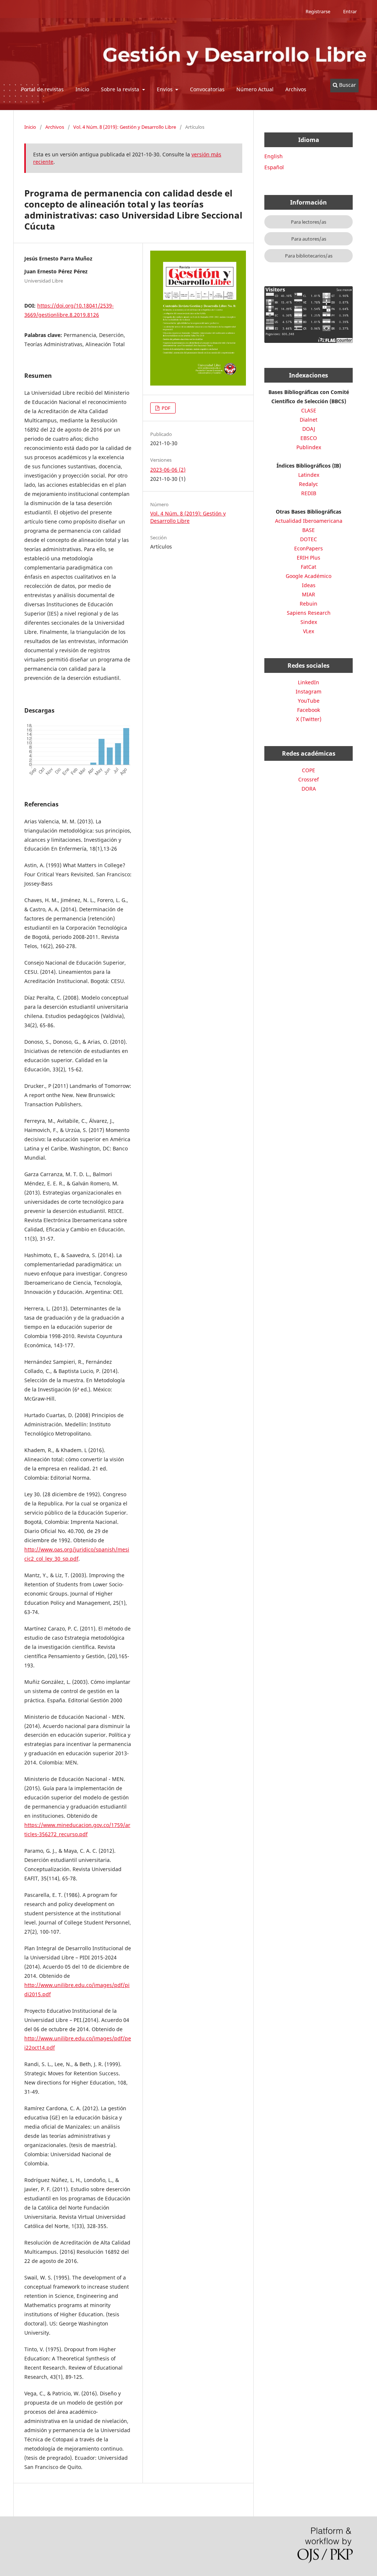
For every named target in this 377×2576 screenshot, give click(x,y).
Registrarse (318, 11)
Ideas (309, 585)
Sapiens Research (309, 613)
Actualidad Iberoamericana (309, 521)
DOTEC (309, 539)
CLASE (309, 410)
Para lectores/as (309, 222)
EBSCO (309, 438)
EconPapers (309, 548)
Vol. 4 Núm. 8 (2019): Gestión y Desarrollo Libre (125, 127)
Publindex (309, 447)
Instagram (309, 691)
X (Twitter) (309, 719)
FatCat (309, 567)
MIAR (309, 594)
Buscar (347, 85)
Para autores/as (309, 239)
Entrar (350, 11)
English (274, 156)
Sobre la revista (121, 89)
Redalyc (309, 484)
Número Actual (255, 89)
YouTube (309, 701)
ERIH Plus (309, 558)
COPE (309, 770)
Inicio (82, 89)
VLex (309, 631)
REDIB (309, 493)
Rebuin (309, 604)
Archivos (296, 89)
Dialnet (309, 420)
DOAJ (309, 429)
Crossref (309, 779)
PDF (165, 408)
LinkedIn (309, 682)
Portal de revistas (42, 89)
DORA (309, 789)
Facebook (309, 710)
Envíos (165, 89)
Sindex (309, 622)
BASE (309, 530)
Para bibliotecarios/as (309, 256)
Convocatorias (207, 89)
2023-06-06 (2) (168, 470)
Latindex (309, 475)
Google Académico (309, 576)
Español (274, 167)
